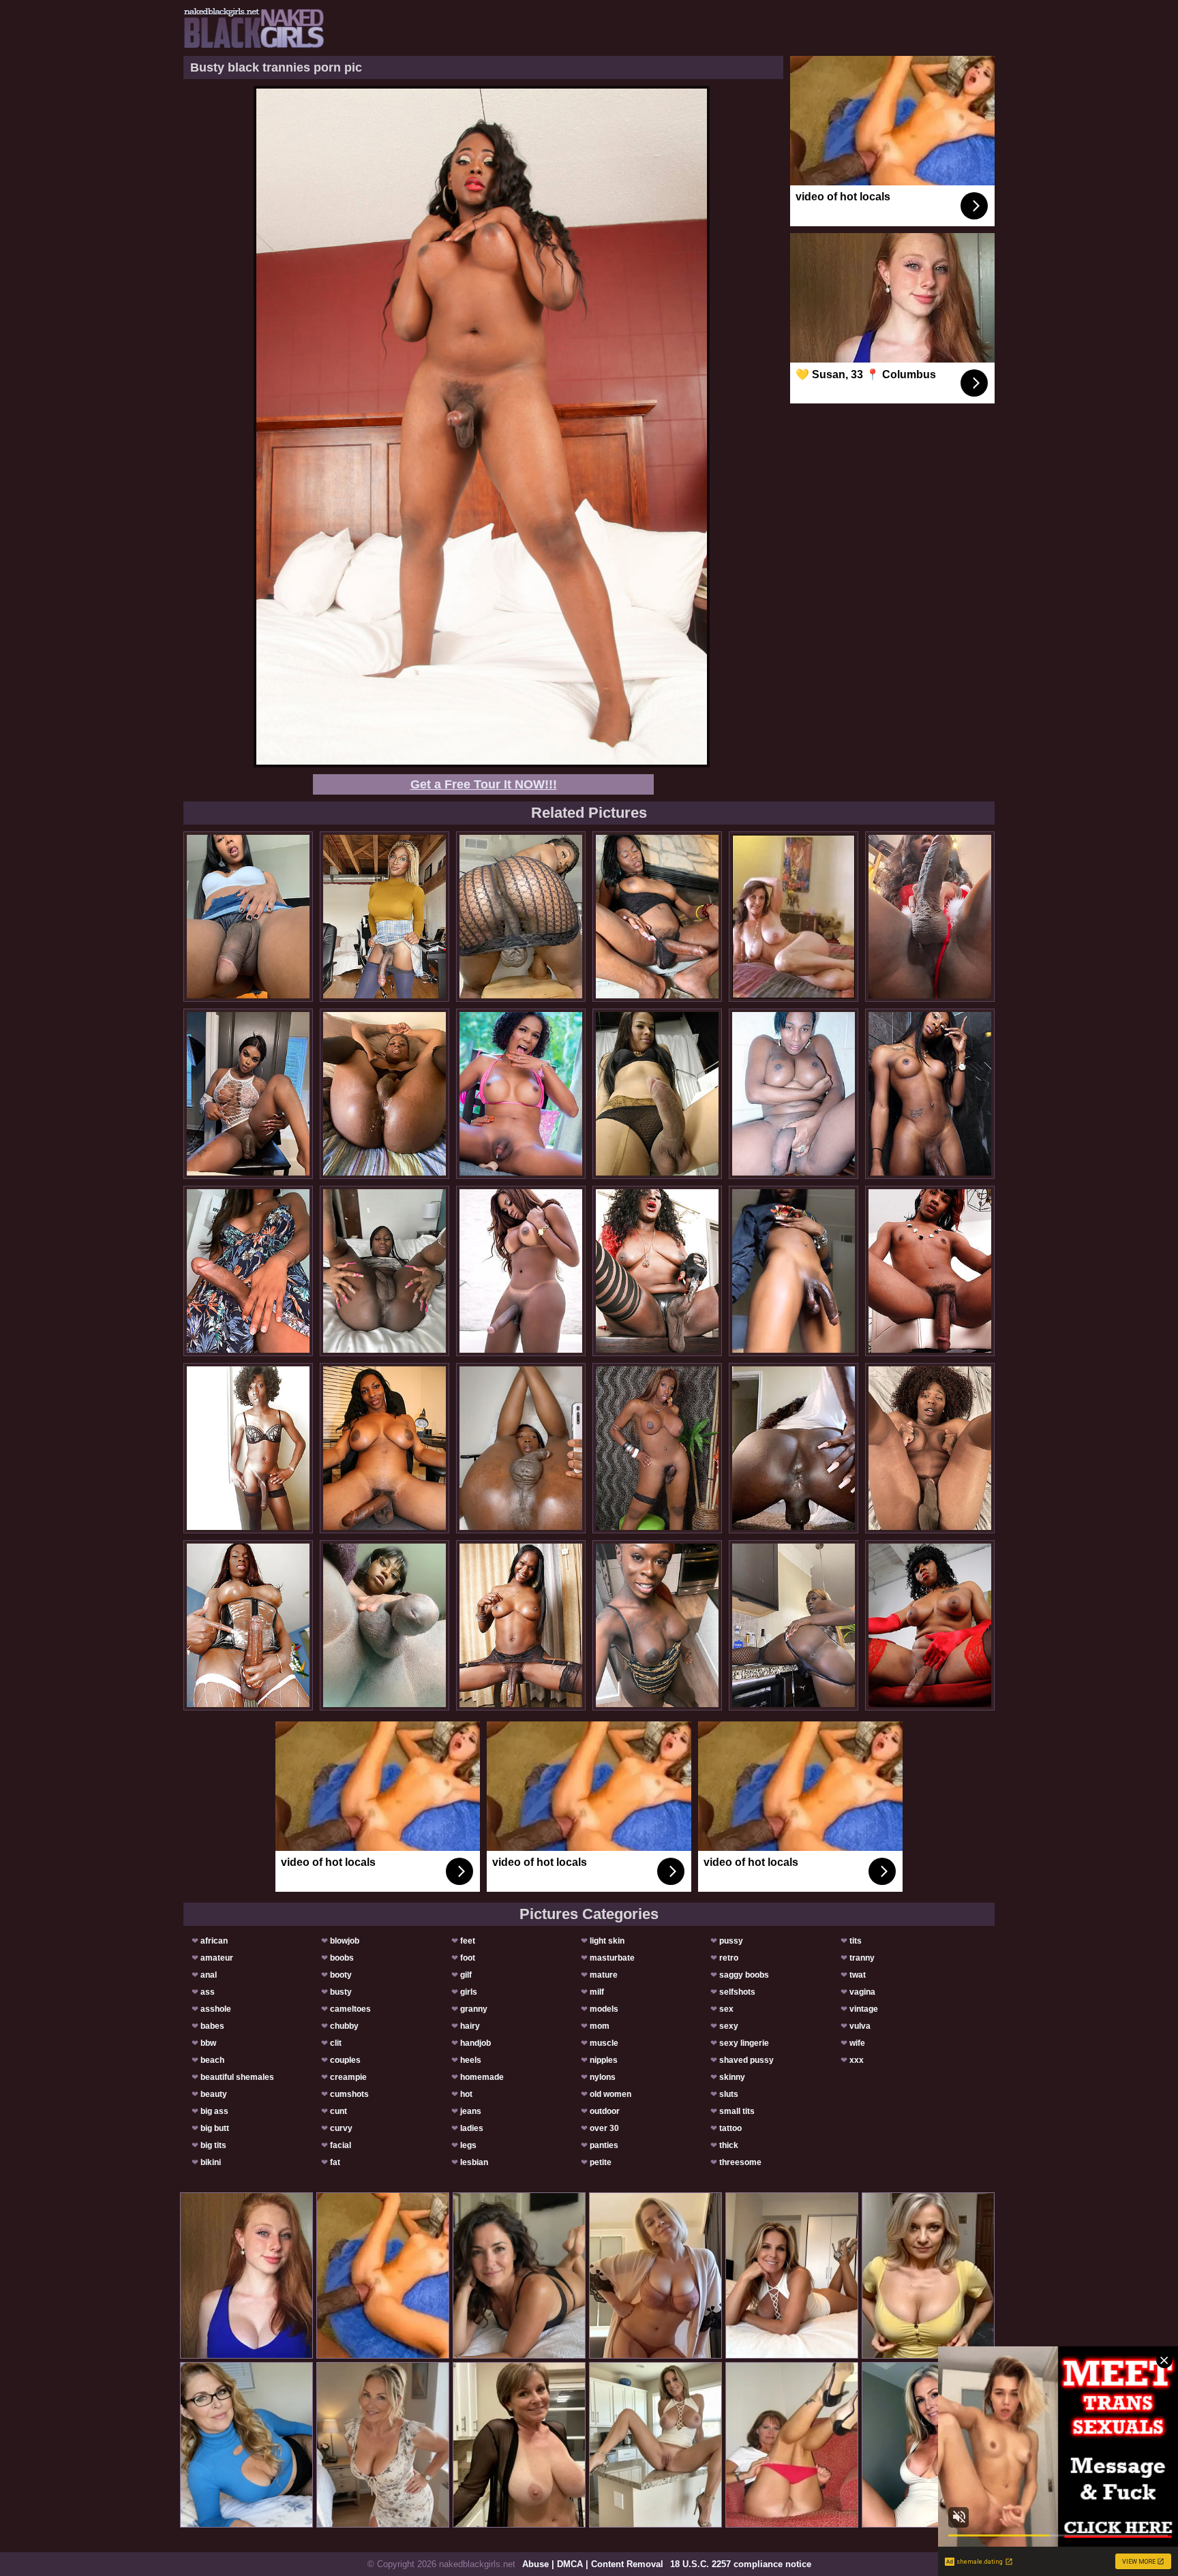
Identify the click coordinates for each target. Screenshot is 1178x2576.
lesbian (474, 2162)
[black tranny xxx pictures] (657, 1625)
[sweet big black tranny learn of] (248, 1625)
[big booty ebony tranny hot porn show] (930, 1625)
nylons (603, 2077)
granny (474, 2009)
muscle (604, 2043)
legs (468, 2145)
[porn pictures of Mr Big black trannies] (930, 1271)
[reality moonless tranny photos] (384, 1448)
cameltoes (350, 2009)
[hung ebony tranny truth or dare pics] (521, 1625)
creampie (348, 2077)
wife (857, 2043)
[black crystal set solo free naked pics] (248, 1448)
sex (726, 2009)
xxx (857, 2060)
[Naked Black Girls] (254, 28)
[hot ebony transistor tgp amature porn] (384, 1094)
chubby (344, 2026)
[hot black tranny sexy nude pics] (657, 1448)
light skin (607, 1941)
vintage (864, 2009)
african (214, 1941)
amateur (217, 1958)
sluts (729, 2094)
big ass (214, 2111)
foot (468, 1958)
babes (212, 2026)
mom (600, 2026)
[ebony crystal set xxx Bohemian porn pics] (248, 1094)
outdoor (605, 2111)
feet (468, 1941)
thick (729, 2145)
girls (469, 1992)
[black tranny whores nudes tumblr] (930, 1448)
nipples (604, 2060)
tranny (862, 1958)
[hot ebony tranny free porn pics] (794, 1625)
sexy (729, 2026)
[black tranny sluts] (794, 1271)
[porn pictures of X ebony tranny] (521, 1271)
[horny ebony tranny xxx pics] (384, 1625)
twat (858, 1975)
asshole (216, 2009)
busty (341, 1992)
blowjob (345, 1941)
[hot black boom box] (521, 1094)
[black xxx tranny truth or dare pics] (794, 1448)
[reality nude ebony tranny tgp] (521, 1448)
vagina (862, 1992)
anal (209, 1975)
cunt (338, 2111)
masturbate (612, 1958)
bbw (208, 2043)
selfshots (737, 1992)
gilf (466, 1975)
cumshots (349, 2094)
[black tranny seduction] (657, 1271)
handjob (475, 2043)
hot (466, 2094)
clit (336, 2043)
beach (212, 2060)
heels (471, 2060)
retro (729, 1958)
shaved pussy (746, 2060)
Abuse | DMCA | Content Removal (593, 2564)
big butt (215, 2128)
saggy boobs (744, 1975)
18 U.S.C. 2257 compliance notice (741, 2564)
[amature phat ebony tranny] (384, 1271)
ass (208, 1992)
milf (597, 1992)
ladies (472, 2128)
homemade (482, 2077)
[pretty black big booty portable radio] (657, 917)
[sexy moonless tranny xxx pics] (930, 1094)
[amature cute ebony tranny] (657, 1094)
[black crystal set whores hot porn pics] (794, 1094)
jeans (471, 2111)
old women (610, 2094)
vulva (860, 2026)
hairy (470, 2026)
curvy (341, 2128)
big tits (213, 2145)
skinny (732, 2077)
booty (341, 1975)
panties (604, 2145)
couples (345, 2060)
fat (335, 2162)
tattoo (730, 2128)
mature (604, 1975)
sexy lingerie (744, 2043)
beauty (214, 2094)
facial (341, 2145)
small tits (737, 2111)
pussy (731, 1941)
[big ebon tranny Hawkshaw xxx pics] (248, 1271)
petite (601, 2162)
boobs (342, 1958)
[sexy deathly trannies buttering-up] (384, 917)
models (604, 2009)
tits (856, 1941)
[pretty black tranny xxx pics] (930, 917)
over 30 (604, 2128)
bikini (211, 2162)
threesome (740, 2162)
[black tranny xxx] (248, 917)
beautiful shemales (237, 2077)
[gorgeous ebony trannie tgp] (521, 917)
